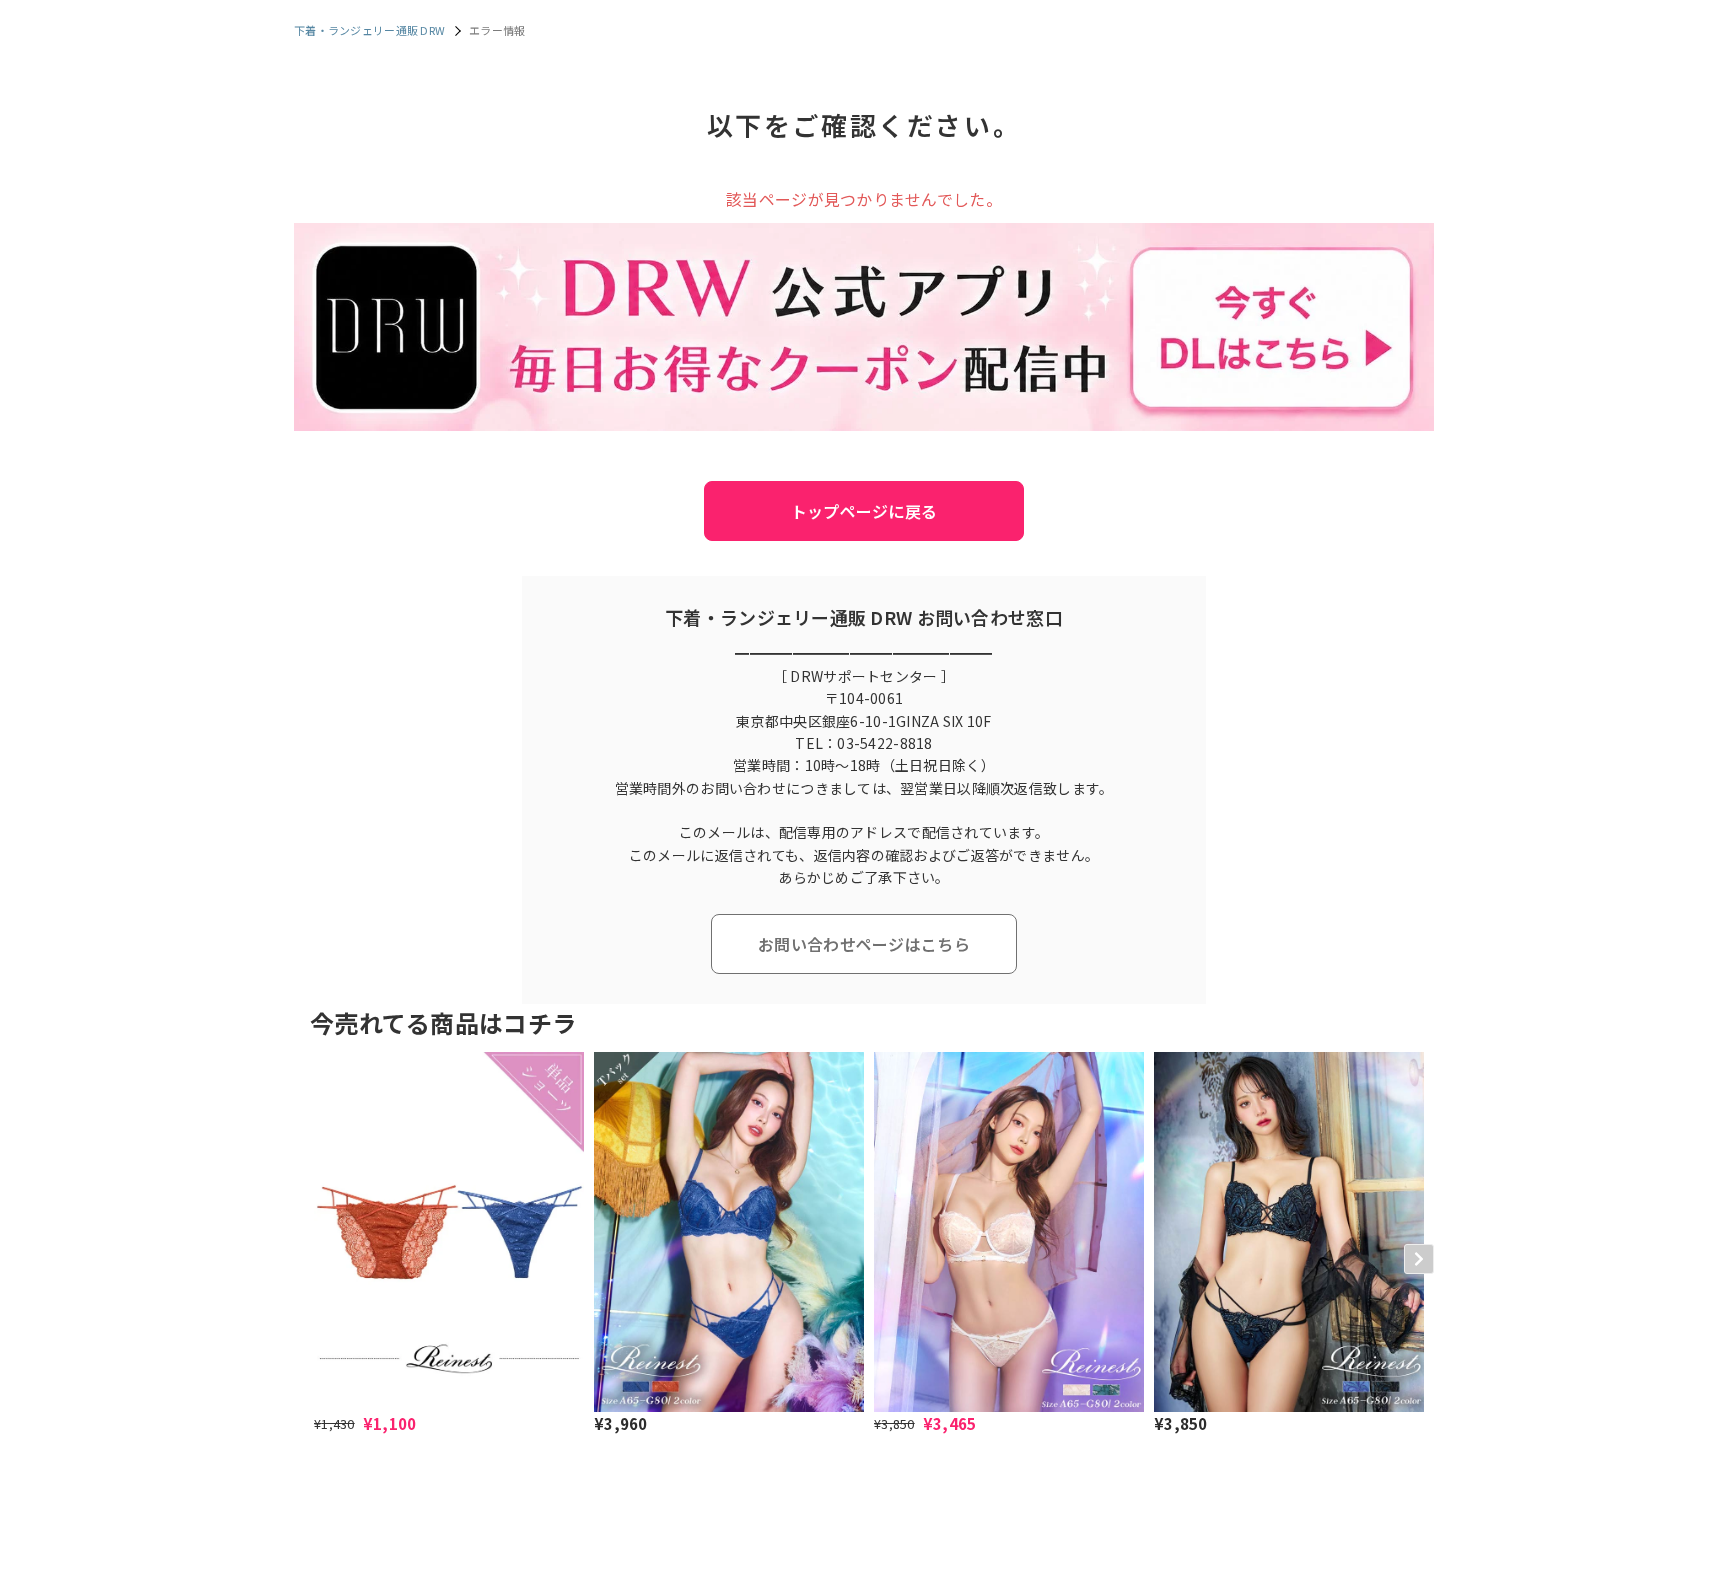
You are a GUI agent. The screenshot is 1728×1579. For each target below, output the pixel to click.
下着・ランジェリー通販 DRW (369, 30)
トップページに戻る (864, 511)
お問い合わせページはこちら (864, 944)
